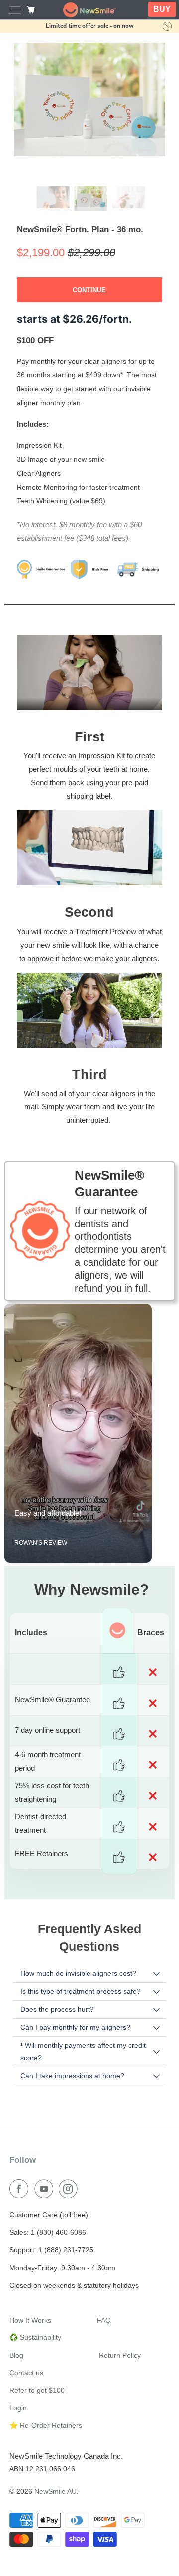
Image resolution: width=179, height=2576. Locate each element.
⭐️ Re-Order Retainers (46, 2412)
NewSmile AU (55, 2478)
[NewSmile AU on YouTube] (46, 2176)
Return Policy (120, 2342)
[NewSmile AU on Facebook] (21, 2176)
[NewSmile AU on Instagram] (70, 2176)
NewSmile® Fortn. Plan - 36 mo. (80, 216)
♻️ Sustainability (35, 2325)
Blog (16, 2342)
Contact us (26, 2359)
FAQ (104, 2307)
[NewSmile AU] (89, 10)
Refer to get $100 (37, 2377)
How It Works (30, 2307)
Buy (162, 9)
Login (18, 2395)
